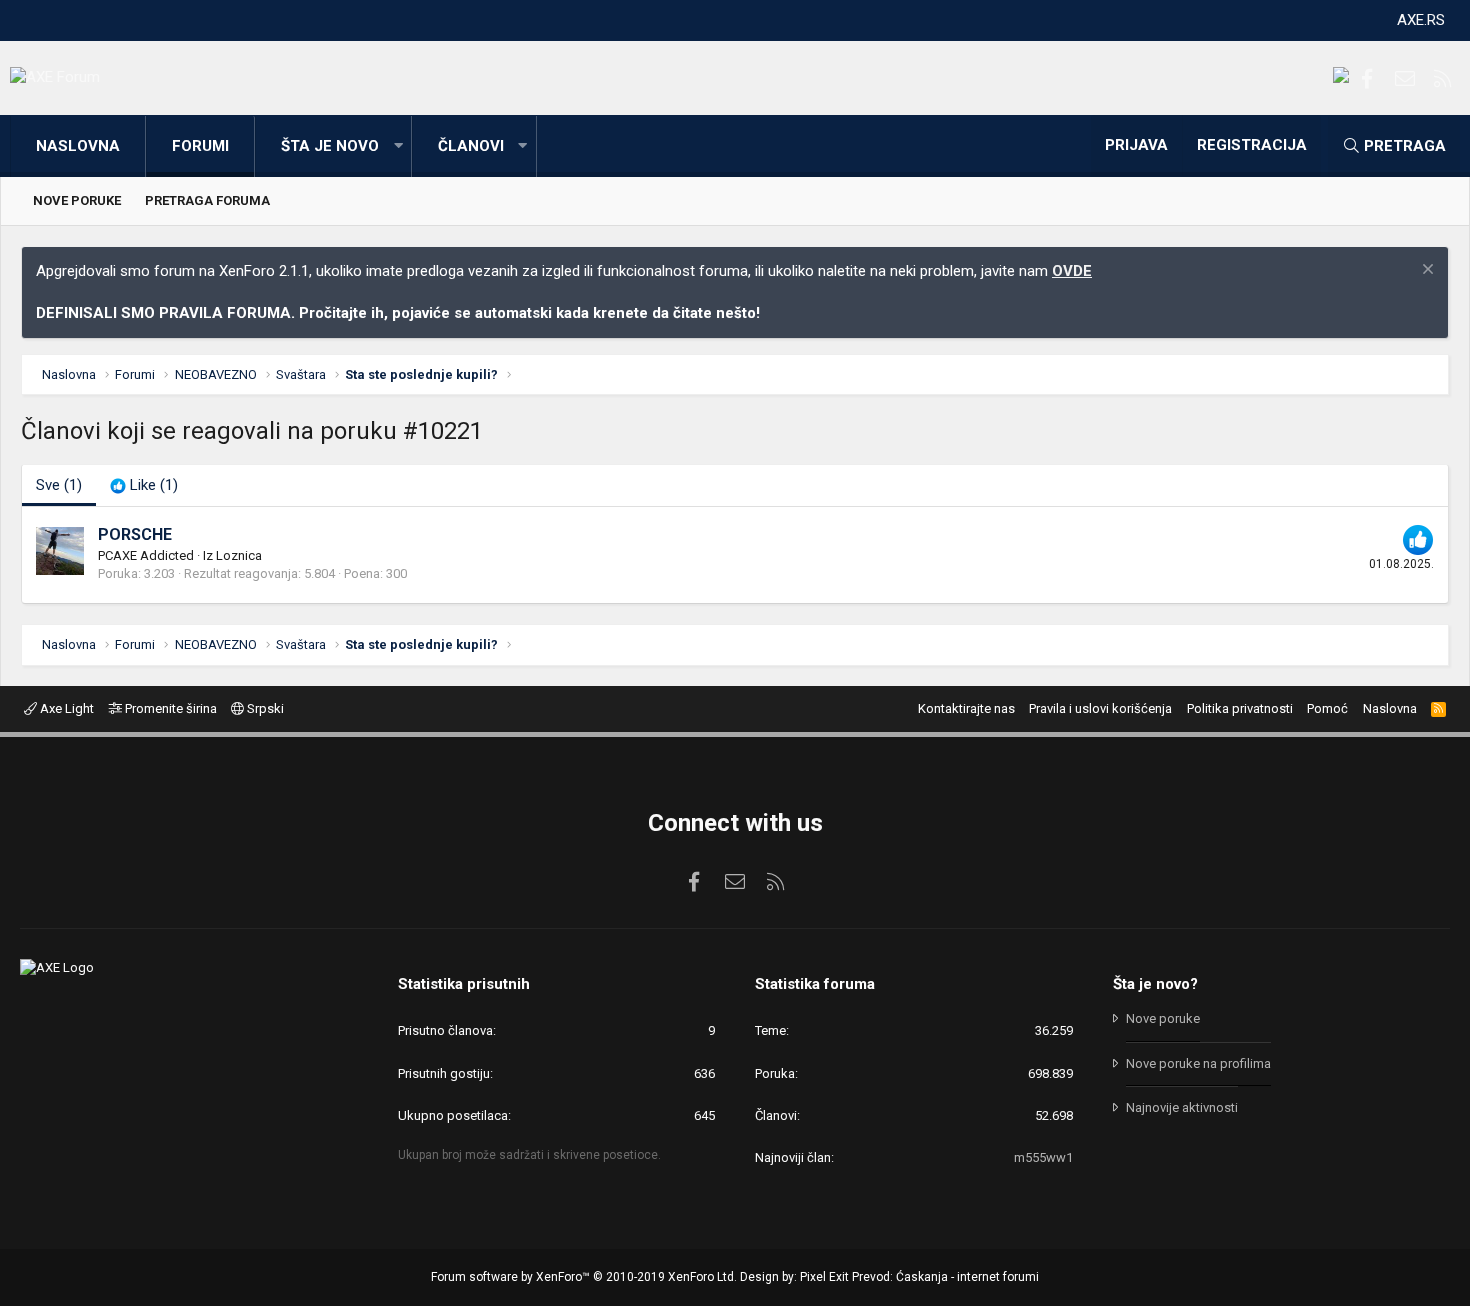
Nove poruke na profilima (1198, 1063)
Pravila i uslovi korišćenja (1100, 708)
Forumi (200, 146)
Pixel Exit (824, 1277)
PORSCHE (135, 534)
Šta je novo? (1155, 984)
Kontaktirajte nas (966, 708)
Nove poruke (77, 200)
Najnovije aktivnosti (1182, 1107)
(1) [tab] (59, 485)
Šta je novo (330, 146)
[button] (398, 146)
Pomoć (1327, 708)
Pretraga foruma (207, 200)
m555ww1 (1043, 1157)
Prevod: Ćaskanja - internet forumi (945, 1277)
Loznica (239, 555)
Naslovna (78, 146)
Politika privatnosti (1240, 708)
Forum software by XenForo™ (584, 1277)
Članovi (471, 146)
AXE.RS (1421, 20)
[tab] (144, 485)
